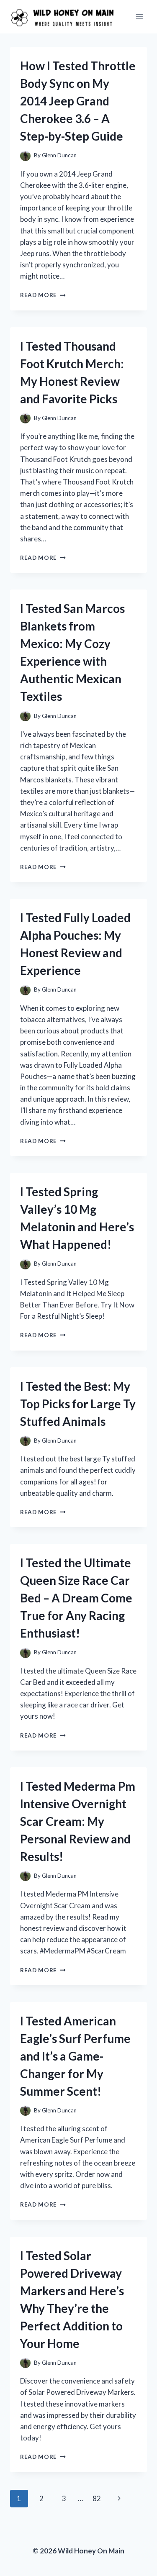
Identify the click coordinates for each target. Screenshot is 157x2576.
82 (97, 2498)
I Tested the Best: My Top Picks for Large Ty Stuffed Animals (78, 1404)
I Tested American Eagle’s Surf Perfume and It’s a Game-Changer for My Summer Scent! (75, 2056)
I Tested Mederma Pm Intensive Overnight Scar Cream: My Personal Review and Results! (78, 1821)
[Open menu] (139, 17)
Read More (43, 295)
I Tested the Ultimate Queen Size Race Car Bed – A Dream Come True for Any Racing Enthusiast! (76, 1598)
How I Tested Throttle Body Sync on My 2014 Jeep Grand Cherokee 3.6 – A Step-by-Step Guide (78, 101)
